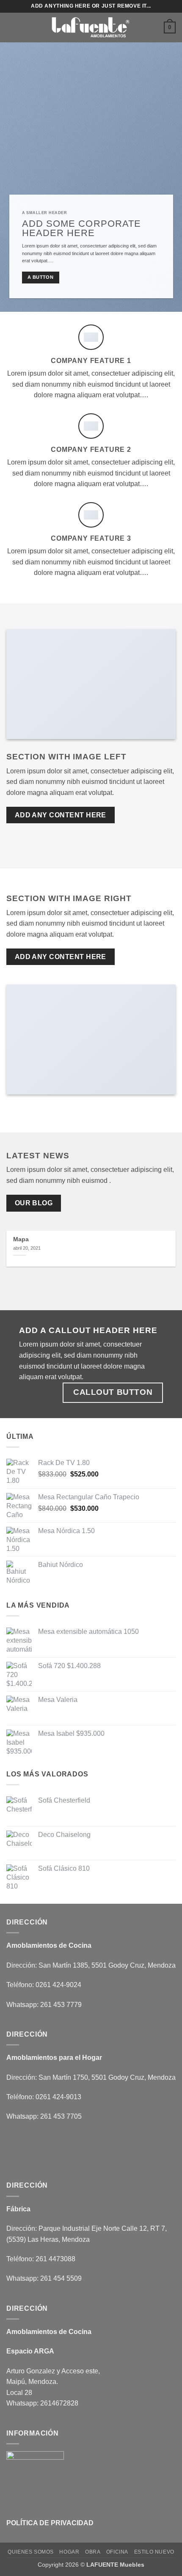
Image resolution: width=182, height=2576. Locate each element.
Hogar (69, 2552)
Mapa (21, 1239)
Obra (93, 2552)
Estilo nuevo (154, 2552)
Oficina (117, 2552)
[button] (11, 27)
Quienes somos (31, 2552)
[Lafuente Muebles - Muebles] (91, 28)
